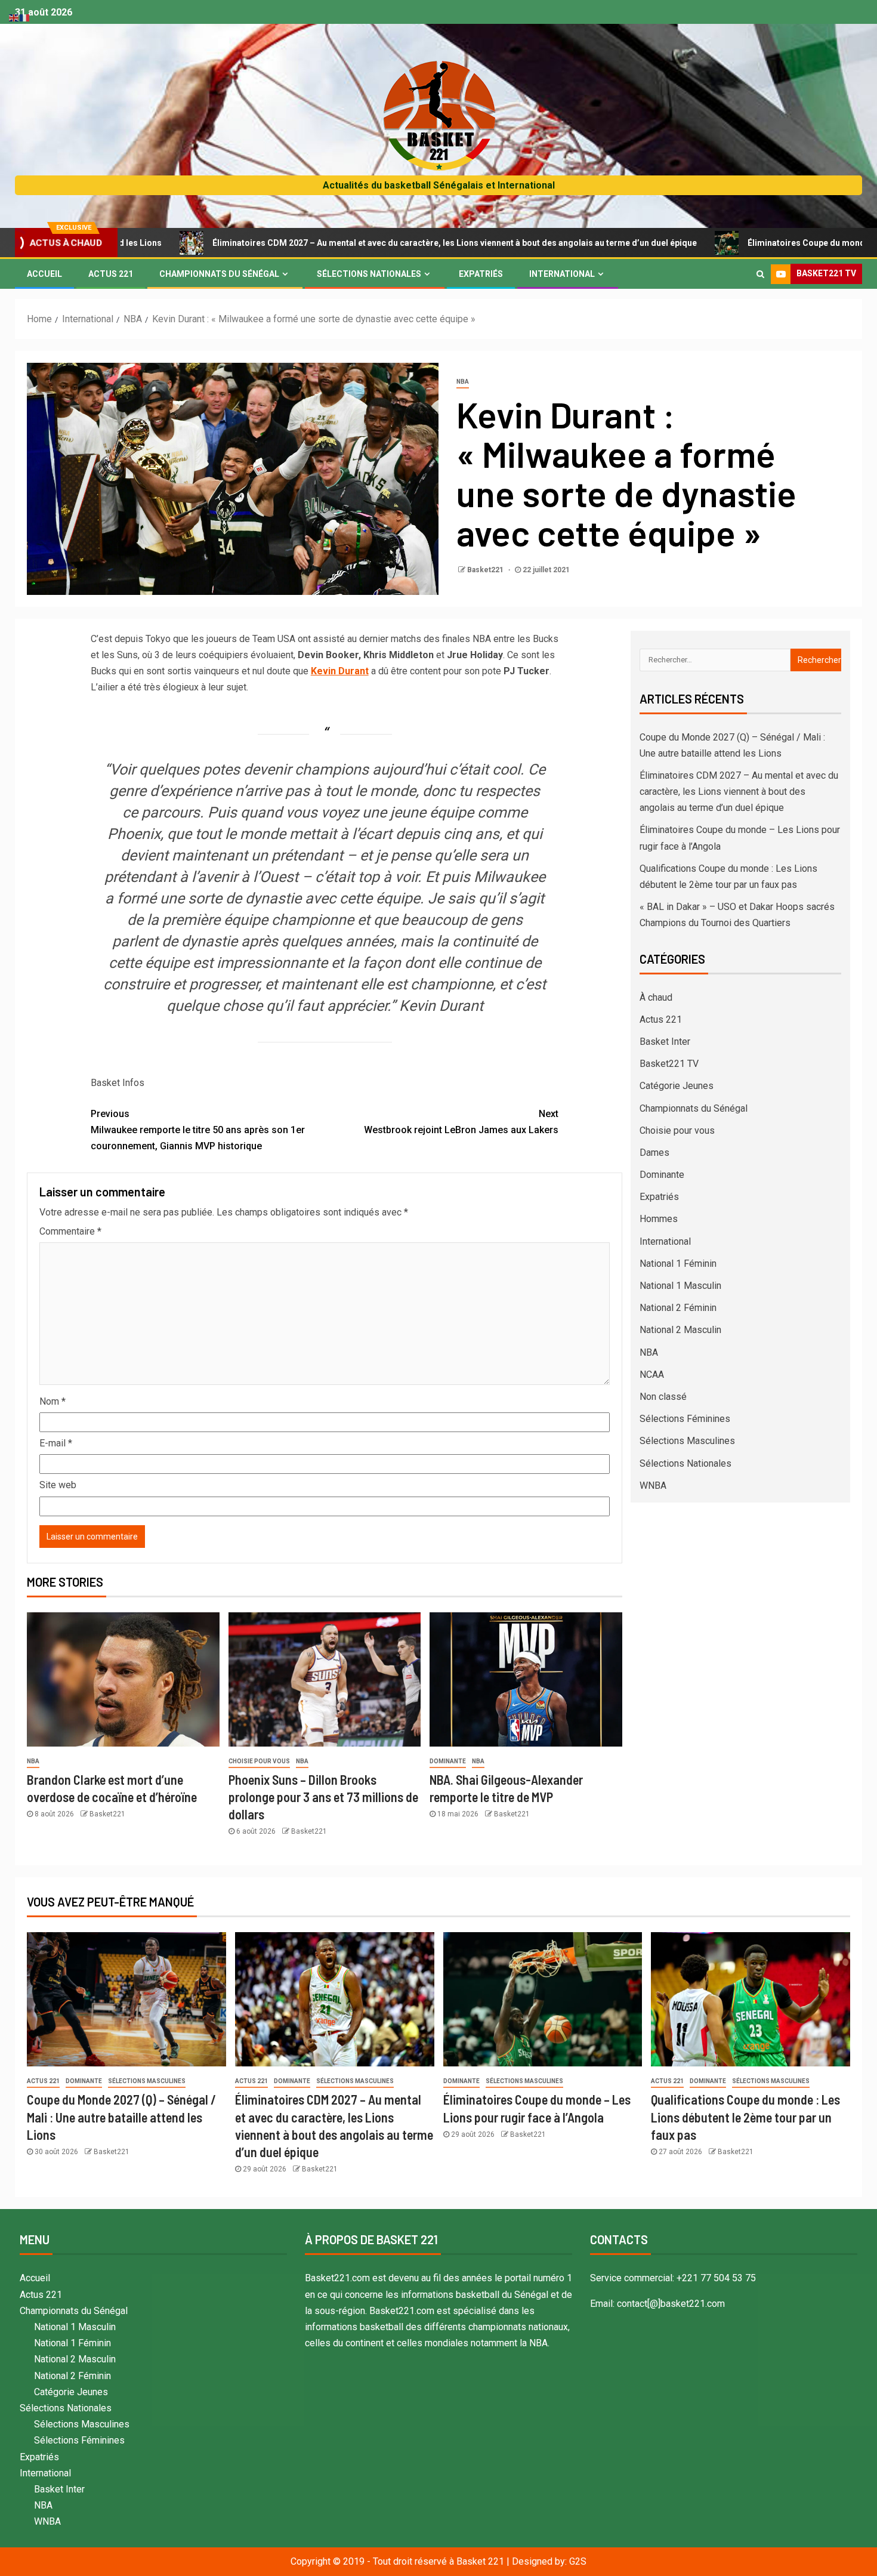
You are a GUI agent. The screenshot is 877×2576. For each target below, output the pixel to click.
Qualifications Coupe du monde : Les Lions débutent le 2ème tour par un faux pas (745, 2117)
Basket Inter (665, 1042)
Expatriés (481, 274)
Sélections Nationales (369, 274)
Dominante (448, 1761)
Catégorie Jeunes (677, 1086)
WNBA (653, 1486)
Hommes (659, 1219)
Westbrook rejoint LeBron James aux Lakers (461, 1122)
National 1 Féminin (678, 1264)
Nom (53, 1401)
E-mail (56, 1443)
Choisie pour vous (259, 1761)
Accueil (44, 274)
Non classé (663, 1397)
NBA (463, 382)
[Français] (25, 17)
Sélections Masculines (687, 1441)
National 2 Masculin (680, 1330)
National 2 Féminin (678, 1308)
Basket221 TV (669, 1064)
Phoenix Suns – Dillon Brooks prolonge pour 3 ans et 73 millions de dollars (323, 1797)
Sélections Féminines (685, 1419)
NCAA (652, 1375)
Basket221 (486, 570)
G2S (578, 2561)
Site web (58, 1485)
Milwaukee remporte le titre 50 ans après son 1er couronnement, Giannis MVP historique (198, 1130)
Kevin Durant (340, 671)
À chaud (656, 997)
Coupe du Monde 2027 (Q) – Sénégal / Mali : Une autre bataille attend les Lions (121, 2117)
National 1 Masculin (680, 1286)
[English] (14, 17)
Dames (654, 1153)
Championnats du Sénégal (219, 274)
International (562, 274)
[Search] (760, 274)
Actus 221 (111, 274)
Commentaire (70, 1231)
